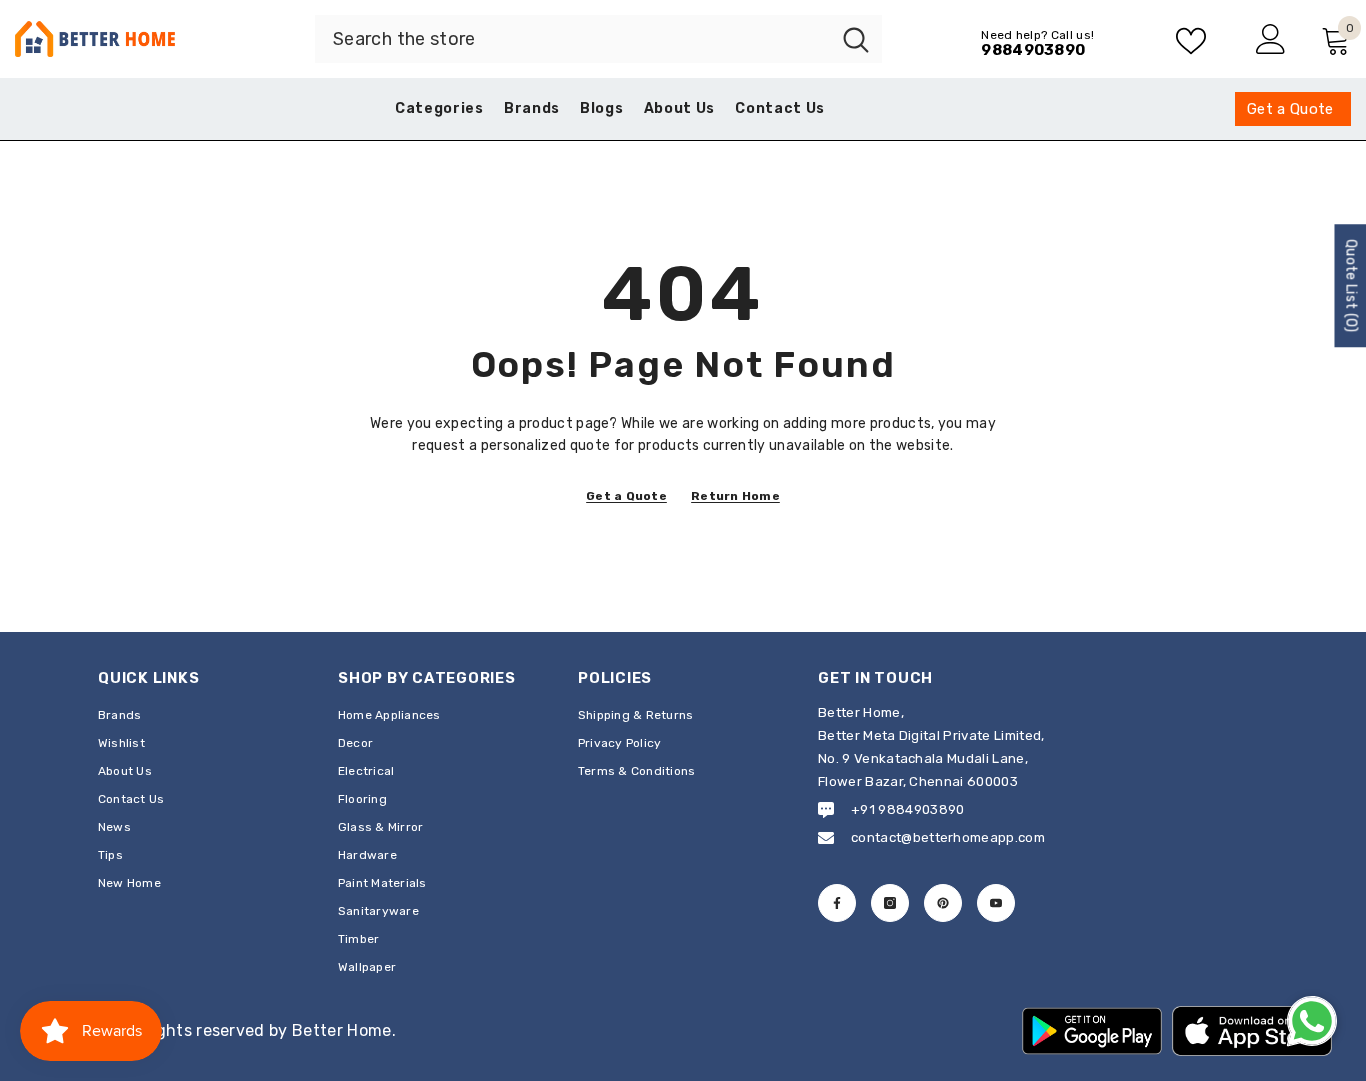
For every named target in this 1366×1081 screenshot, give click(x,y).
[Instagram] (890, 903)
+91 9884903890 (907, 809)
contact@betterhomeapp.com (948, 837)
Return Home (735, 496)
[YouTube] (996, 903)
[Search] (598, 39)
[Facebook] (837, 903)
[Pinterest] (943, 903)
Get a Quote (626, 496)
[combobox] (572, 39)
